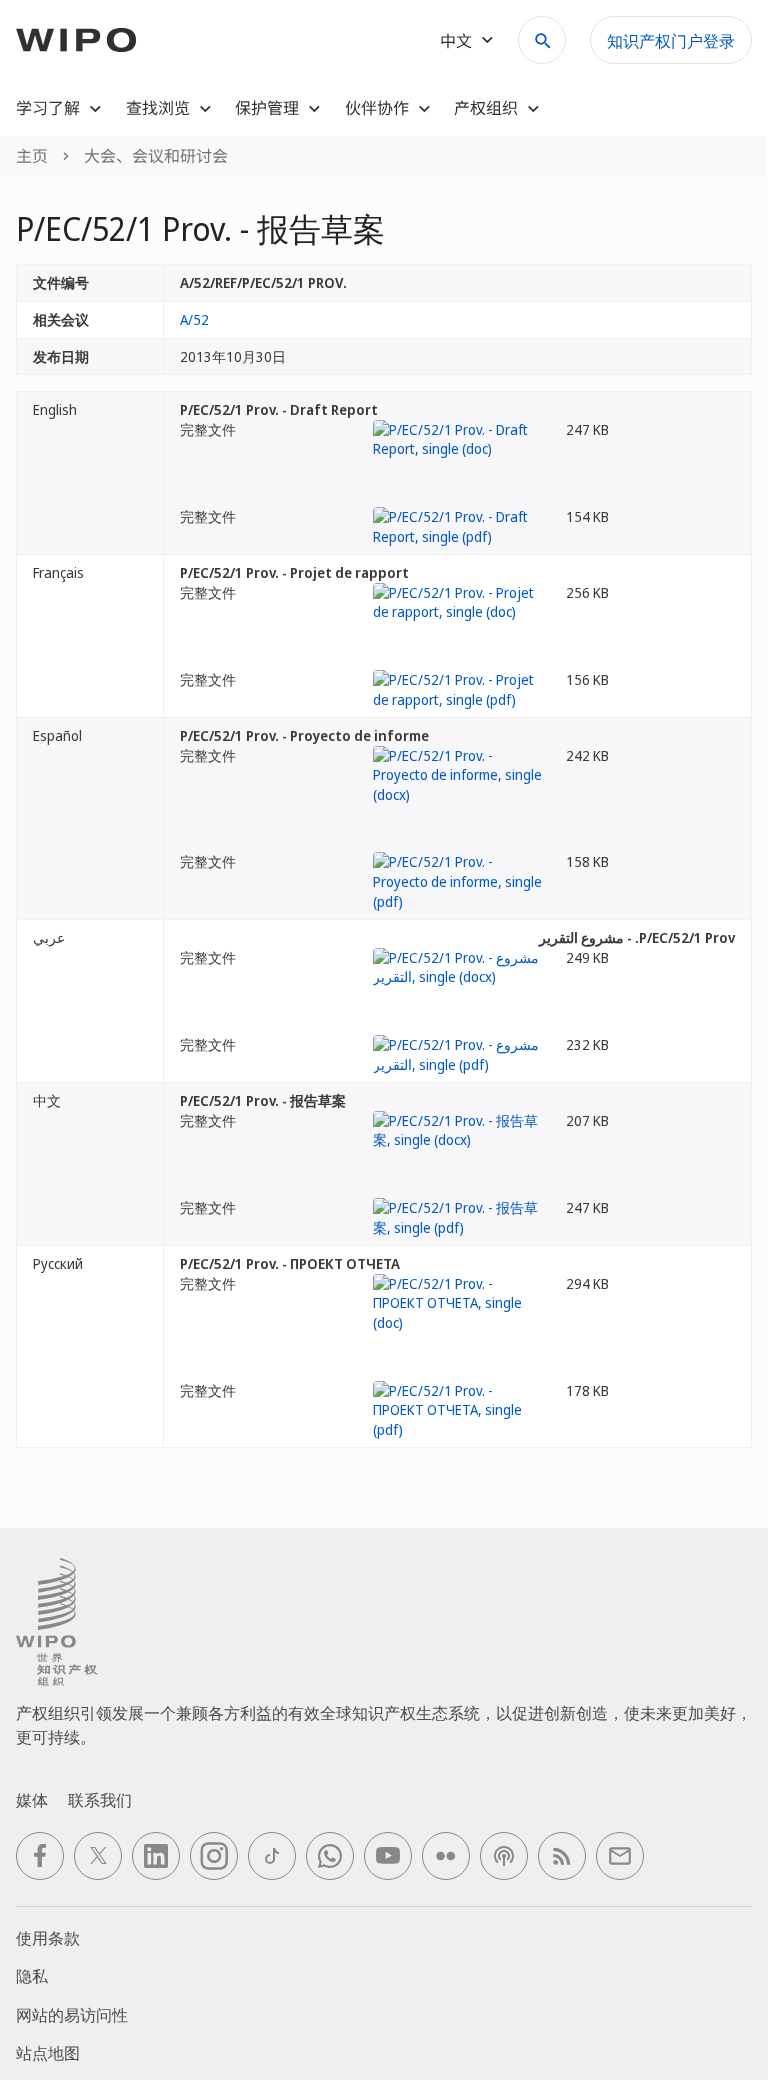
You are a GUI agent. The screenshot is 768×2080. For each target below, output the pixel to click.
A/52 (194, 319)
